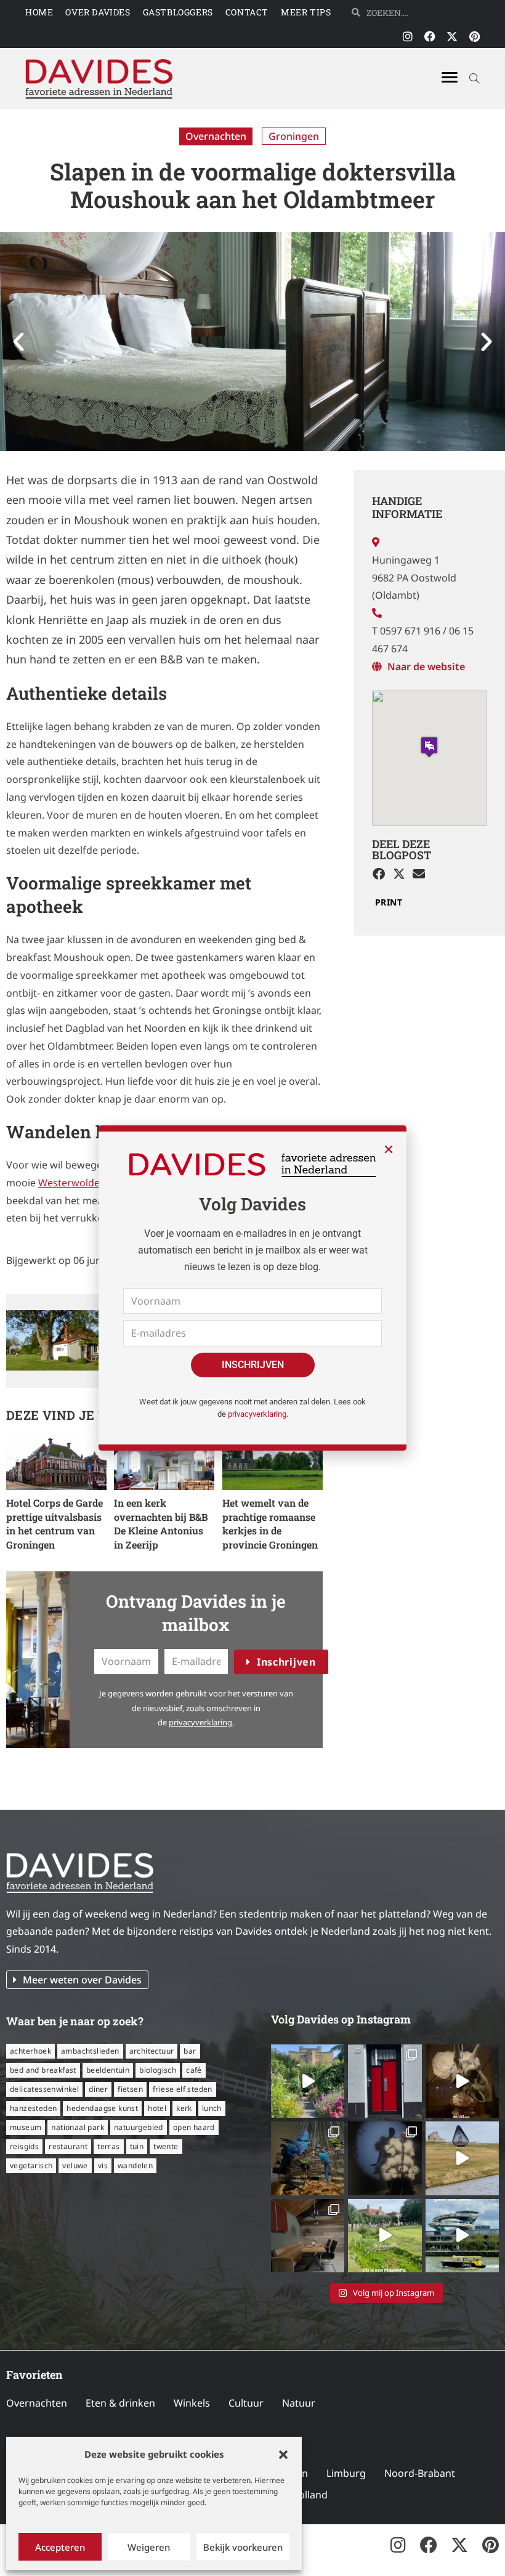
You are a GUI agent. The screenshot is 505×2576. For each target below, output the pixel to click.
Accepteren (60, 2547)
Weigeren (149, 2547)
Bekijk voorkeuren (243, 2547)
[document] (252, 1288)
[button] (283, 2455)
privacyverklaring (257, 1414)
